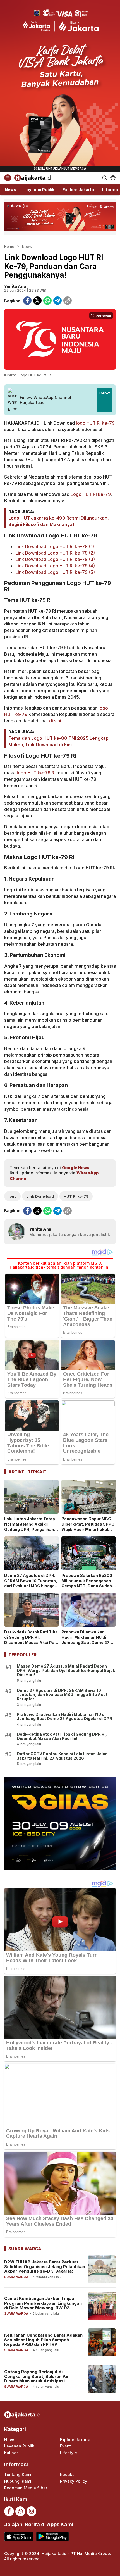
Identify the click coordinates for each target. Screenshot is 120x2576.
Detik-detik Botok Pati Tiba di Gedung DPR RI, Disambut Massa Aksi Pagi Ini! (31, 1640)
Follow (104, 393)
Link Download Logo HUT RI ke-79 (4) (55, 566)
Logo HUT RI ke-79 (91, 494)
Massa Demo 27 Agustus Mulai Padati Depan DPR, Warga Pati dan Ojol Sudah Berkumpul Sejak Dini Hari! (66, 1670)
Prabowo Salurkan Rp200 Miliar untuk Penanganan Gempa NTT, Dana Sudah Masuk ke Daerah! (87, 1583)
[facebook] (27, 301)
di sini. (56, 721)
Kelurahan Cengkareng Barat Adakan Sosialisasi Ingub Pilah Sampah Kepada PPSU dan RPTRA (43, 2340)
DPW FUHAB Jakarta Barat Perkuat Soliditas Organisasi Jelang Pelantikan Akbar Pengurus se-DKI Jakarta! (45, 2266)
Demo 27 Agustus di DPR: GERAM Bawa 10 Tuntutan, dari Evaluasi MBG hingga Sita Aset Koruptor (31, 1583)
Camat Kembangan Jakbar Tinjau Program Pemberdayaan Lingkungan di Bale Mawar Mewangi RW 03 (43, 2303)
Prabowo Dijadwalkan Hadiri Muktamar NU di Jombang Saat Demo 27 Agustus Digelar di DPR (85, 1640)
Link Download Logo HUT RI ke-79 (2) (55, 553)
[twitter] (37, 301)
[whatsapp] (47, 301)
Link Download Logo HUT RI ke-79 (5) (55, 572)
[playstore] (52, 2536)
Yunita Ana (15, 286)
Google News (76, 1168)
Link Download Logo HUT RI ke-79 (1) (55, 546)
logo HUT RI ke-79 (95, 423)
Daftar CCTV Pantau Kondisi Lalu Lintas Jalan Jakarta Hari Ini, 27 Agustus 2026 (62, 1756)
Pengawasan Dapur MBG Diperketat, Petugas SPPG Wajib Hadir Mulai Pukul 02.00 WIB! (88, 1527)
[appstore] (19, 2536)
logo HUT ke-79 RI (36, 773)
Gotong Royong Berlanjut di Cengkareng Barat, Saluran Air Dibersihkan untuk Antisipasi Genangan (37, 2379)
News (27, 246)
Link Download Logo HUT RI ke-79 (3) (55, 559)
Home (9, 246)
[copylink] (68, 301)
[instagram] (31, 2511)
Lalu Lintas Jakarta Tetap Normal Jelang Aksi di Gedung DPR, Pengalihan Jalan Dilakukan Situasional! (30, 1529)
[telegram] (57, 301)
